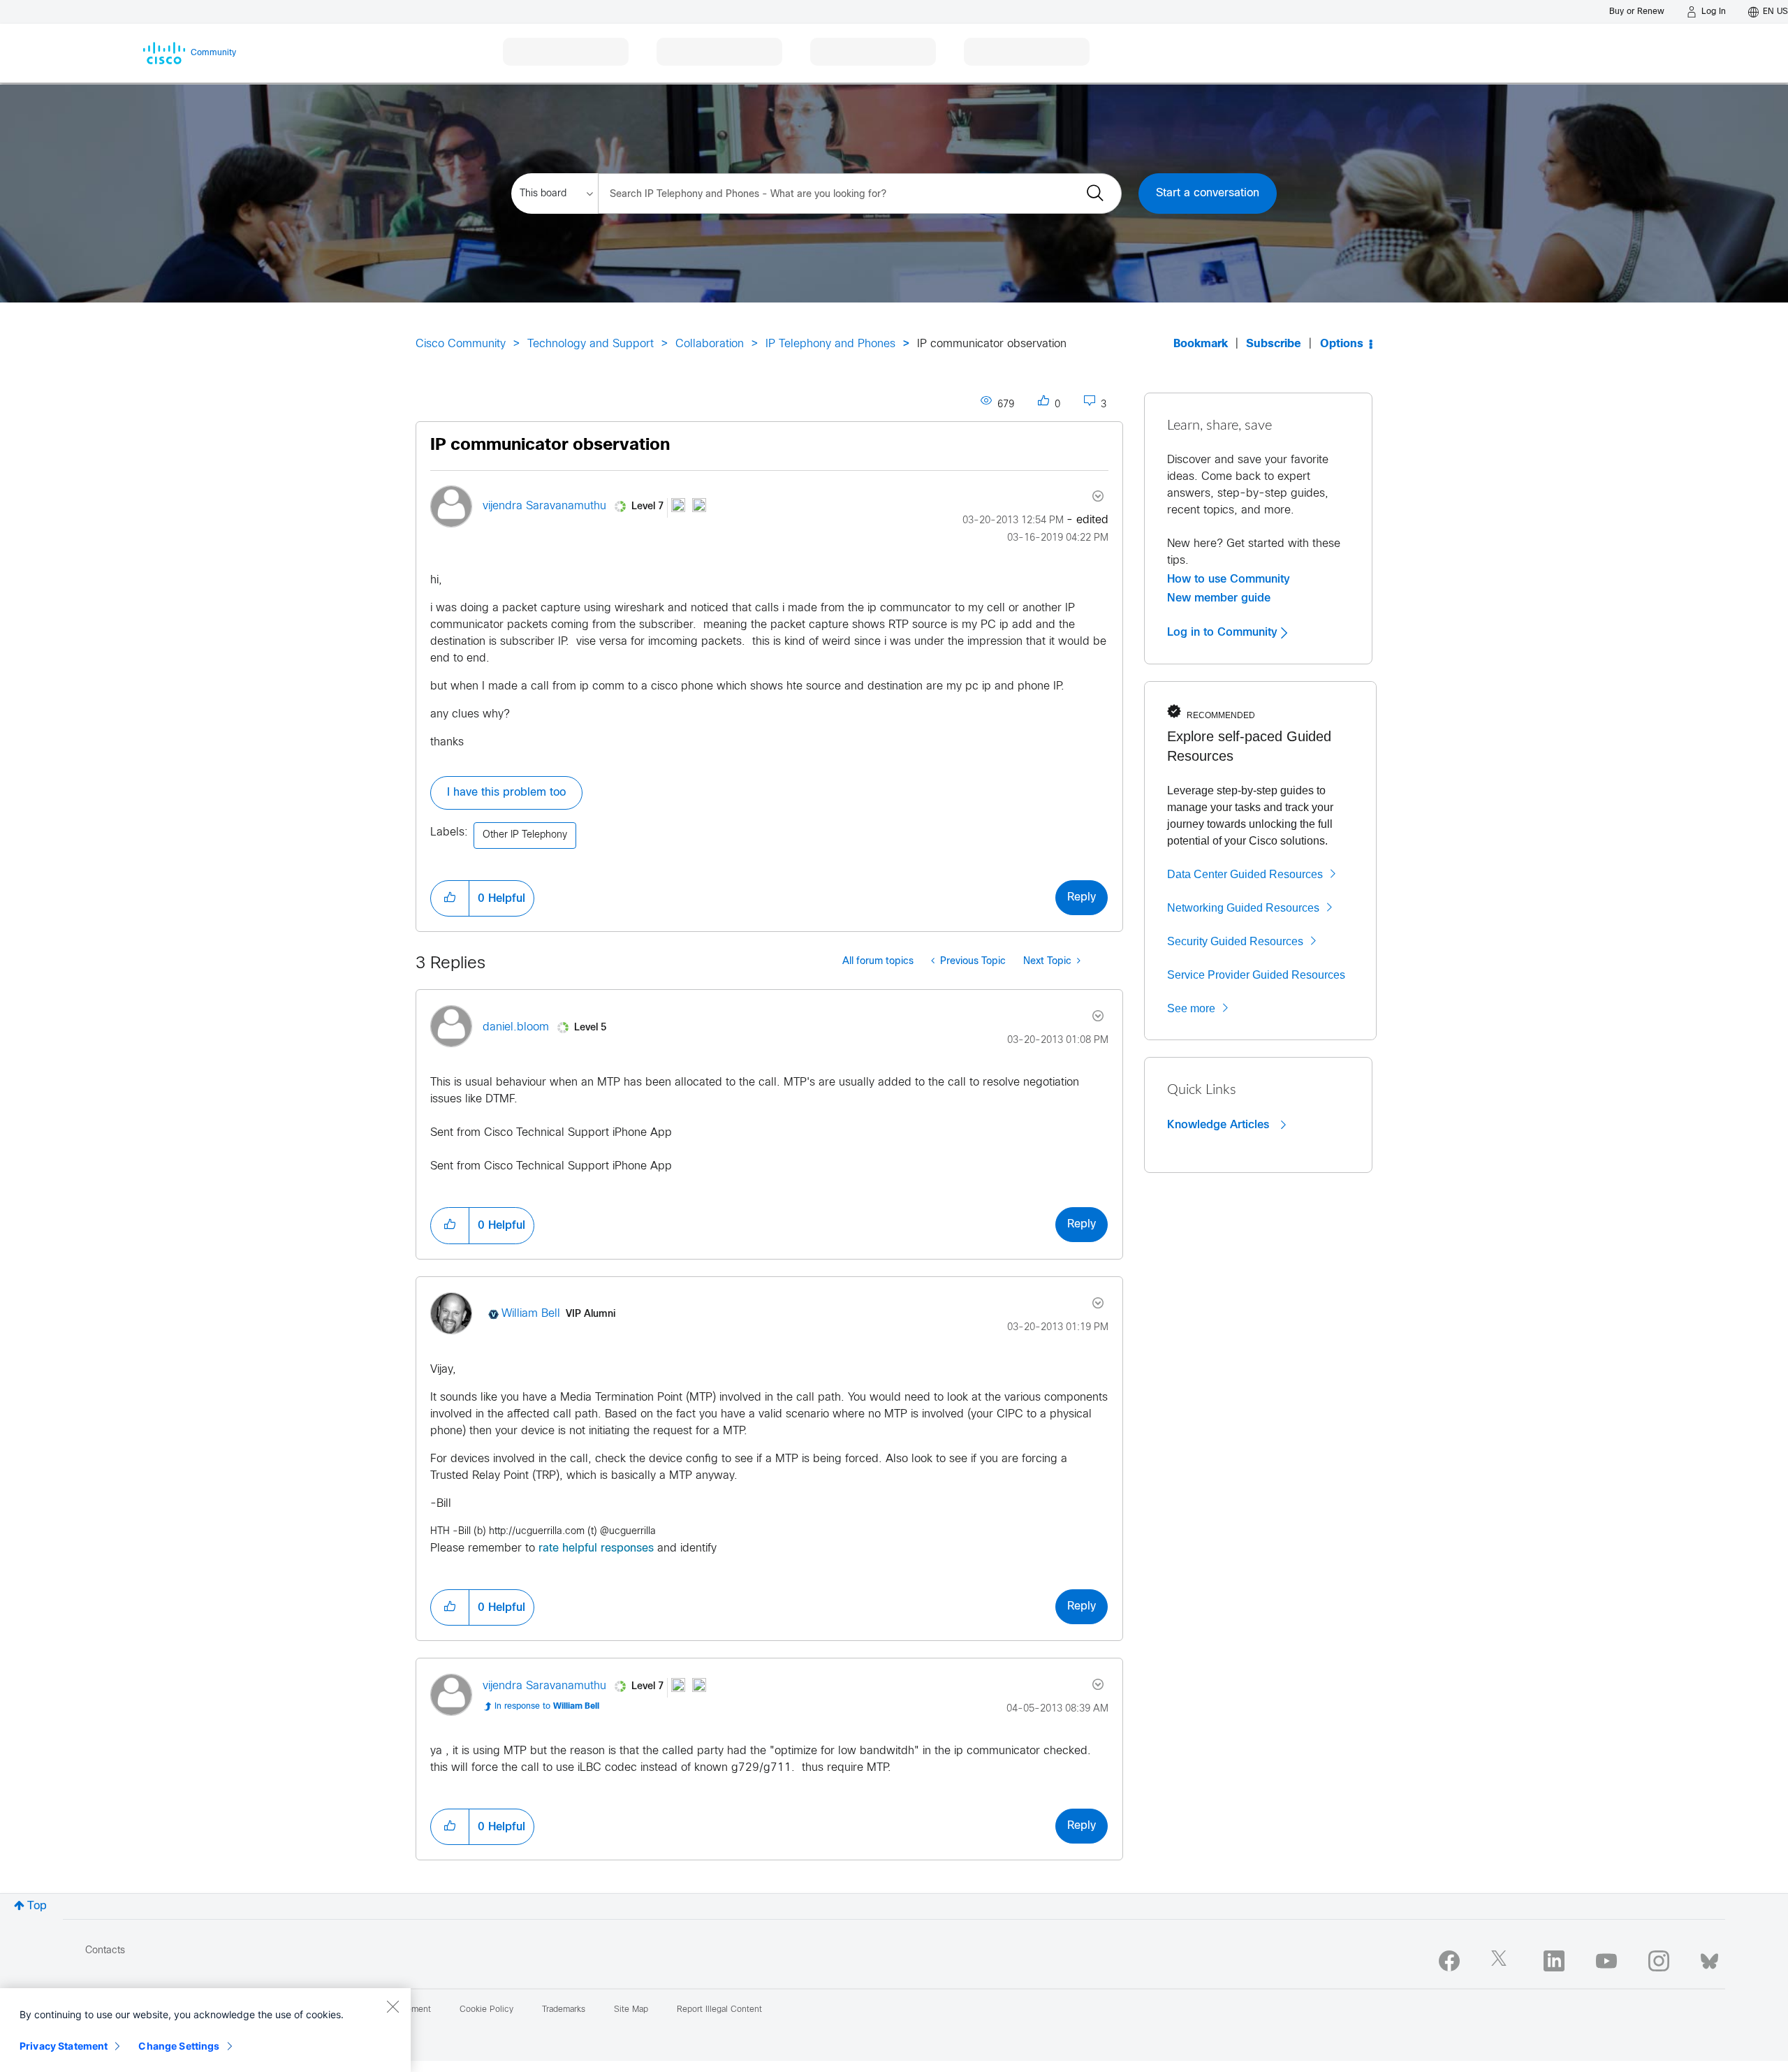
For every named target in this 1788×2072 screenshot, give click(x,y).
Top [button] (37, 1906)
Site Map (631, 2010)
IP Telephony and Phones (830, 344)
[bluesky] (1709, 1958)
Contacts (105, 1951)
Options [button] (1342, 344)
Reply (1082, 897)
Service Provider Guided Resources (1256, 975)
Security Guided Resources (1235, 941)
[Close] (393, 2006)
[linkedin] (1554, 1961)
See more (1191, 1008)
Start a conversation (1208, 193)
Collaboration (710, 344)
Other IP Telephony (525, 835)
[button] (450, 898)
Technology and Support (591, 344)
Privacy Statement (64, 2046)
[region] (205, 2030)
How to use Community (1229, 579)
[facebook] (1449, 1961)
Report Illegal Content (719, 2010)
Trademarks (564, 2010)
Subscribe (1274, 344)
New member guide (1219, 598)
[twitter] (1502, 1961)
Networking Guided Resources (1243, 908)
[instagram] (1659, 1961)
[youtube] (1606, 1961)
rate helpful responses (596, 1548)
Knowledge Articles (1220, 1125)
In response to (547, 1707)
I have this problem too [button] (506, 793)
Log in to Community (1224, 632)
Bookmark (1201, 344)
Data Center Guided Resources (1245, 874)
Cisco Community (461, 344)
